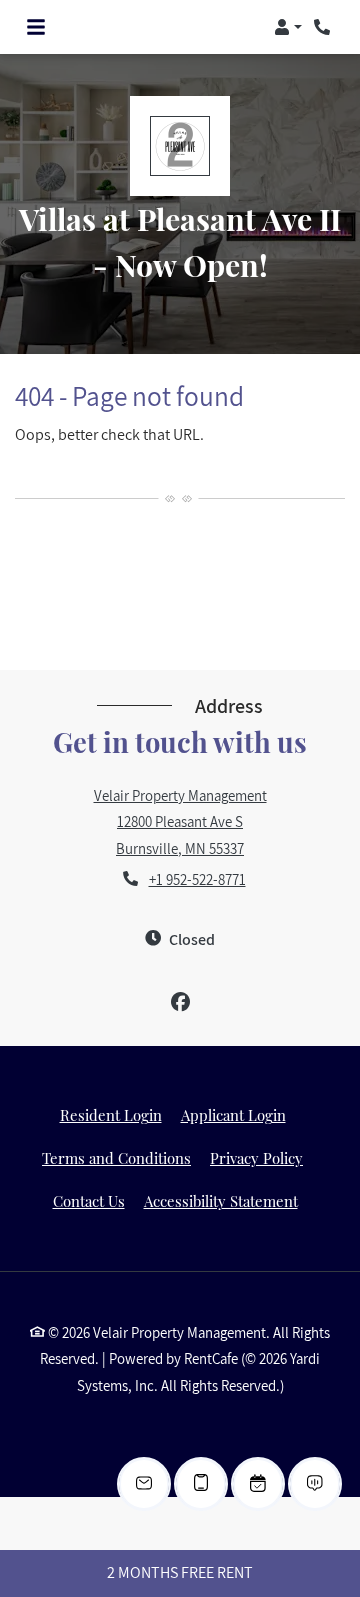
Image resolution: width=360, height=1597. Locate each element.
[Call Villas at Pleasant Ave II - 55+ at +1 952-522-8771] (324, 27)
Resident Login (111, 1114)
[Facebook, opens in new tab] (180, 1002)
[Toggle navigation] (36, 27)
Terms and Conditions (116, 1157)
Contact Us (89, 1201)
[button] (288, 27)
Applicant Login (233, 1114)
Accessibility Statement (221, 1200)
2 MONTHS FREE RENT (180, 1572)
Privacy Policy (256, 1157)
